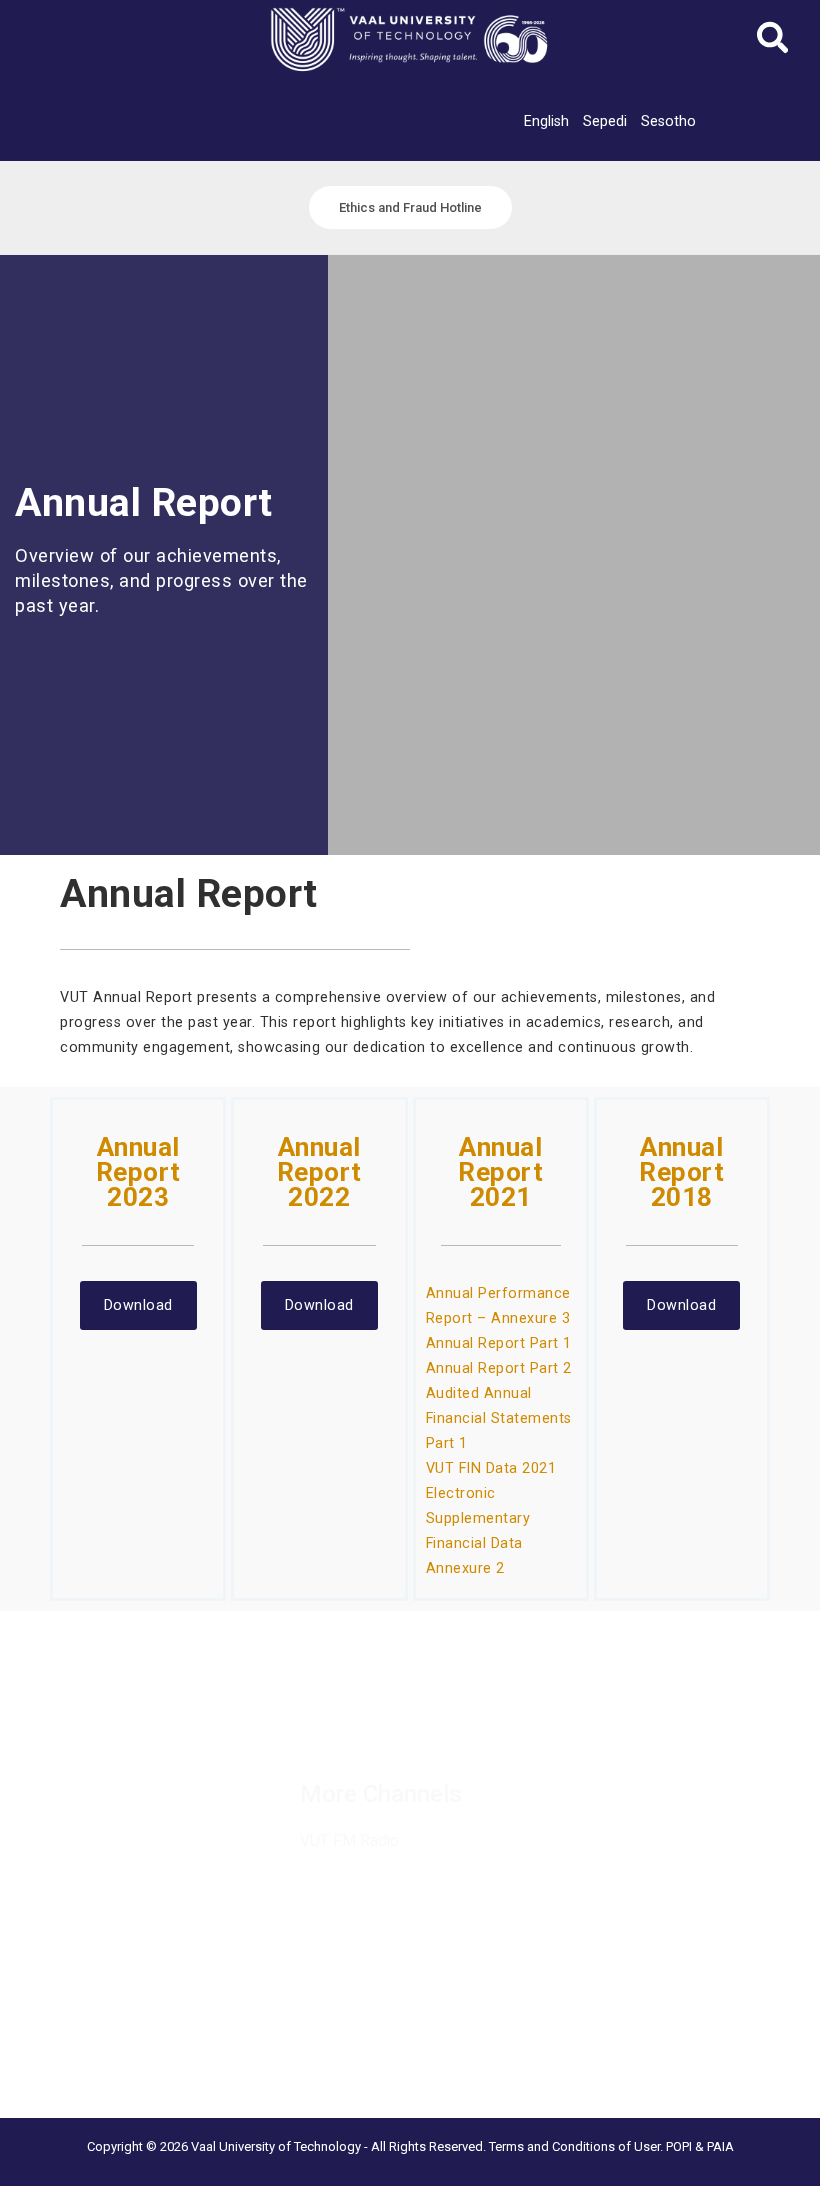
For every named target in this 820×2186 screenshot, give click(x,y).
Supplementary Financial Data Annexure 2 (478, 1543)
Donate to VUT (63, 1808)
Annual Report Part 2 (499, 1368)
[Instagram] (443, 1710)
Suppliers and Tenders (86, 1733)
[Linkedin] (399, 1710)
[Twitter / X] (355, 1710)
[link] (546, 121)
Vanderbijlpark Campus (89, 2024)
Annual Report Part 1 (499, 1343)
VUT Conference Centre (92, 2049)
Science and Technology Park (111, 2074)
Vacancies (48, 1708)
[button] (774, 43)
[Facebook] (311, 1710)
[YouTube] (322, 1732)
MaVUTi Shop (59, 1783)
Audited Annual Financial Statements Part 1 (499, 1418)
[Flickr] (366, 1732)
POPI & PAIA (700, 2146)
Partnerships (55, 1758)
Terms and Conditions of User (574, 2146)
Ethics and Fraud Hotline (93, 1833)
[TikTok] (487, 1710)
